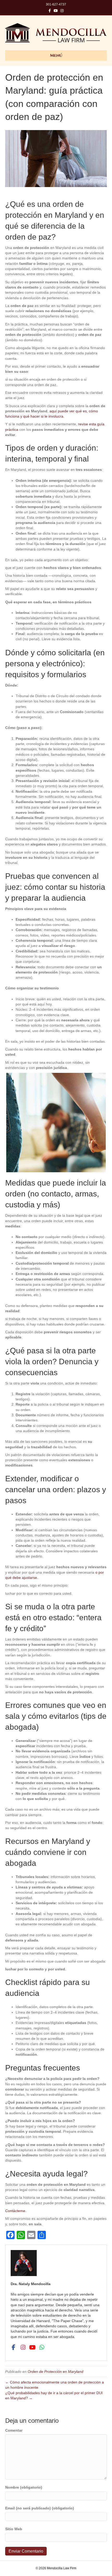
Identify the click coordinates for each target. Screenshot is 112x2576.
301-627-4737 (56, 4)
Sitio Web (14, 2529)
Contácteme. (16, 2211)
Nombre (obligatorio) (24, 2487)
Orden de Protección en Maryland (55, 2372)
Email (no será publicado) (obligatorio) (40, 2508)
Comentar (14, 2430)
